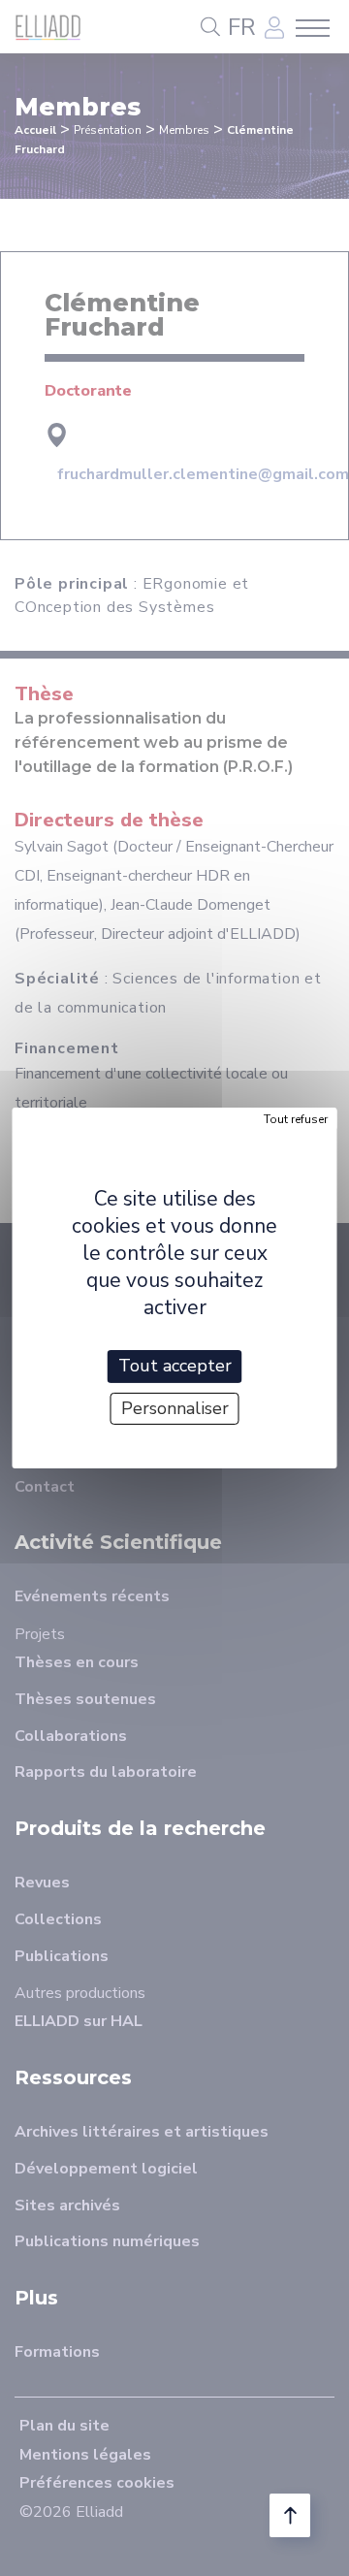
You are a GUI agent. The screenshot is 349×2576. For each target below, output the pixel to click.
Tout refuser (296, 1119)
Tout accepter (175, 1366)
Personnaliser (175, 1408)
